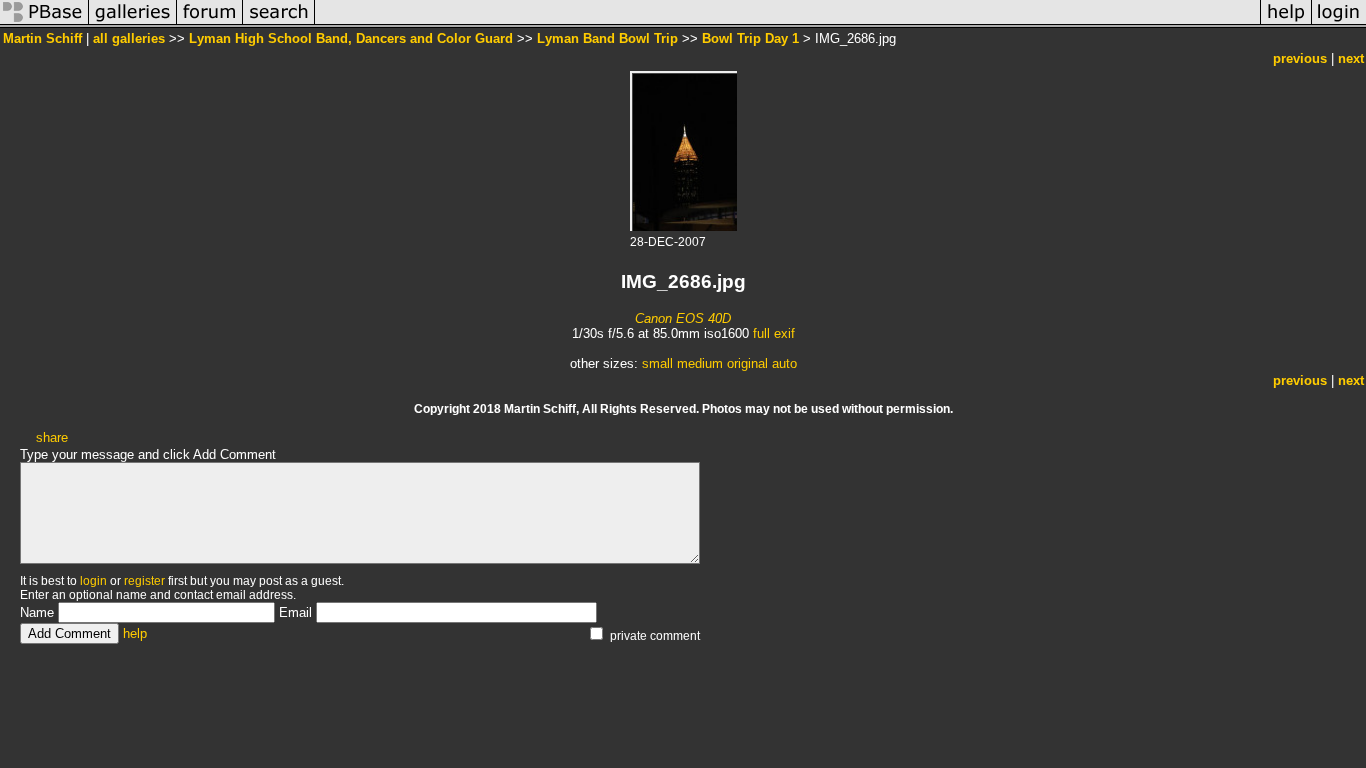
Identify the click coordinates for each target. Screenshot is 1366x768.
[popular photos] (787, 23)
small (657, 363)
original (747, 363)
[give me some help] (1286, 23)
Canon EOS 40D (683, 318)
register (144, 581)
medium (700, 363)
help (135, 633)
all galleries (129, 38)
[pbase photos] (44, 23)
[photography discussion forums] (210, 23)
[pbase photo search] (279, 23)
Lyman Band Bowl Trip (607, 38)
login (93, 581)
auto (784, 363)
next (1351, 58)
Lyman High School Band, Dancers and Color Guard (351, 38)
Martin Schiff (42, 38)
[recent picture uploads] (133, 23)
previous (1300, 58)
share (52, 437)
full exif (774, 333)
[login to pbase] (1339, 23)
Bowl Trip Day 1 (750, 38)
